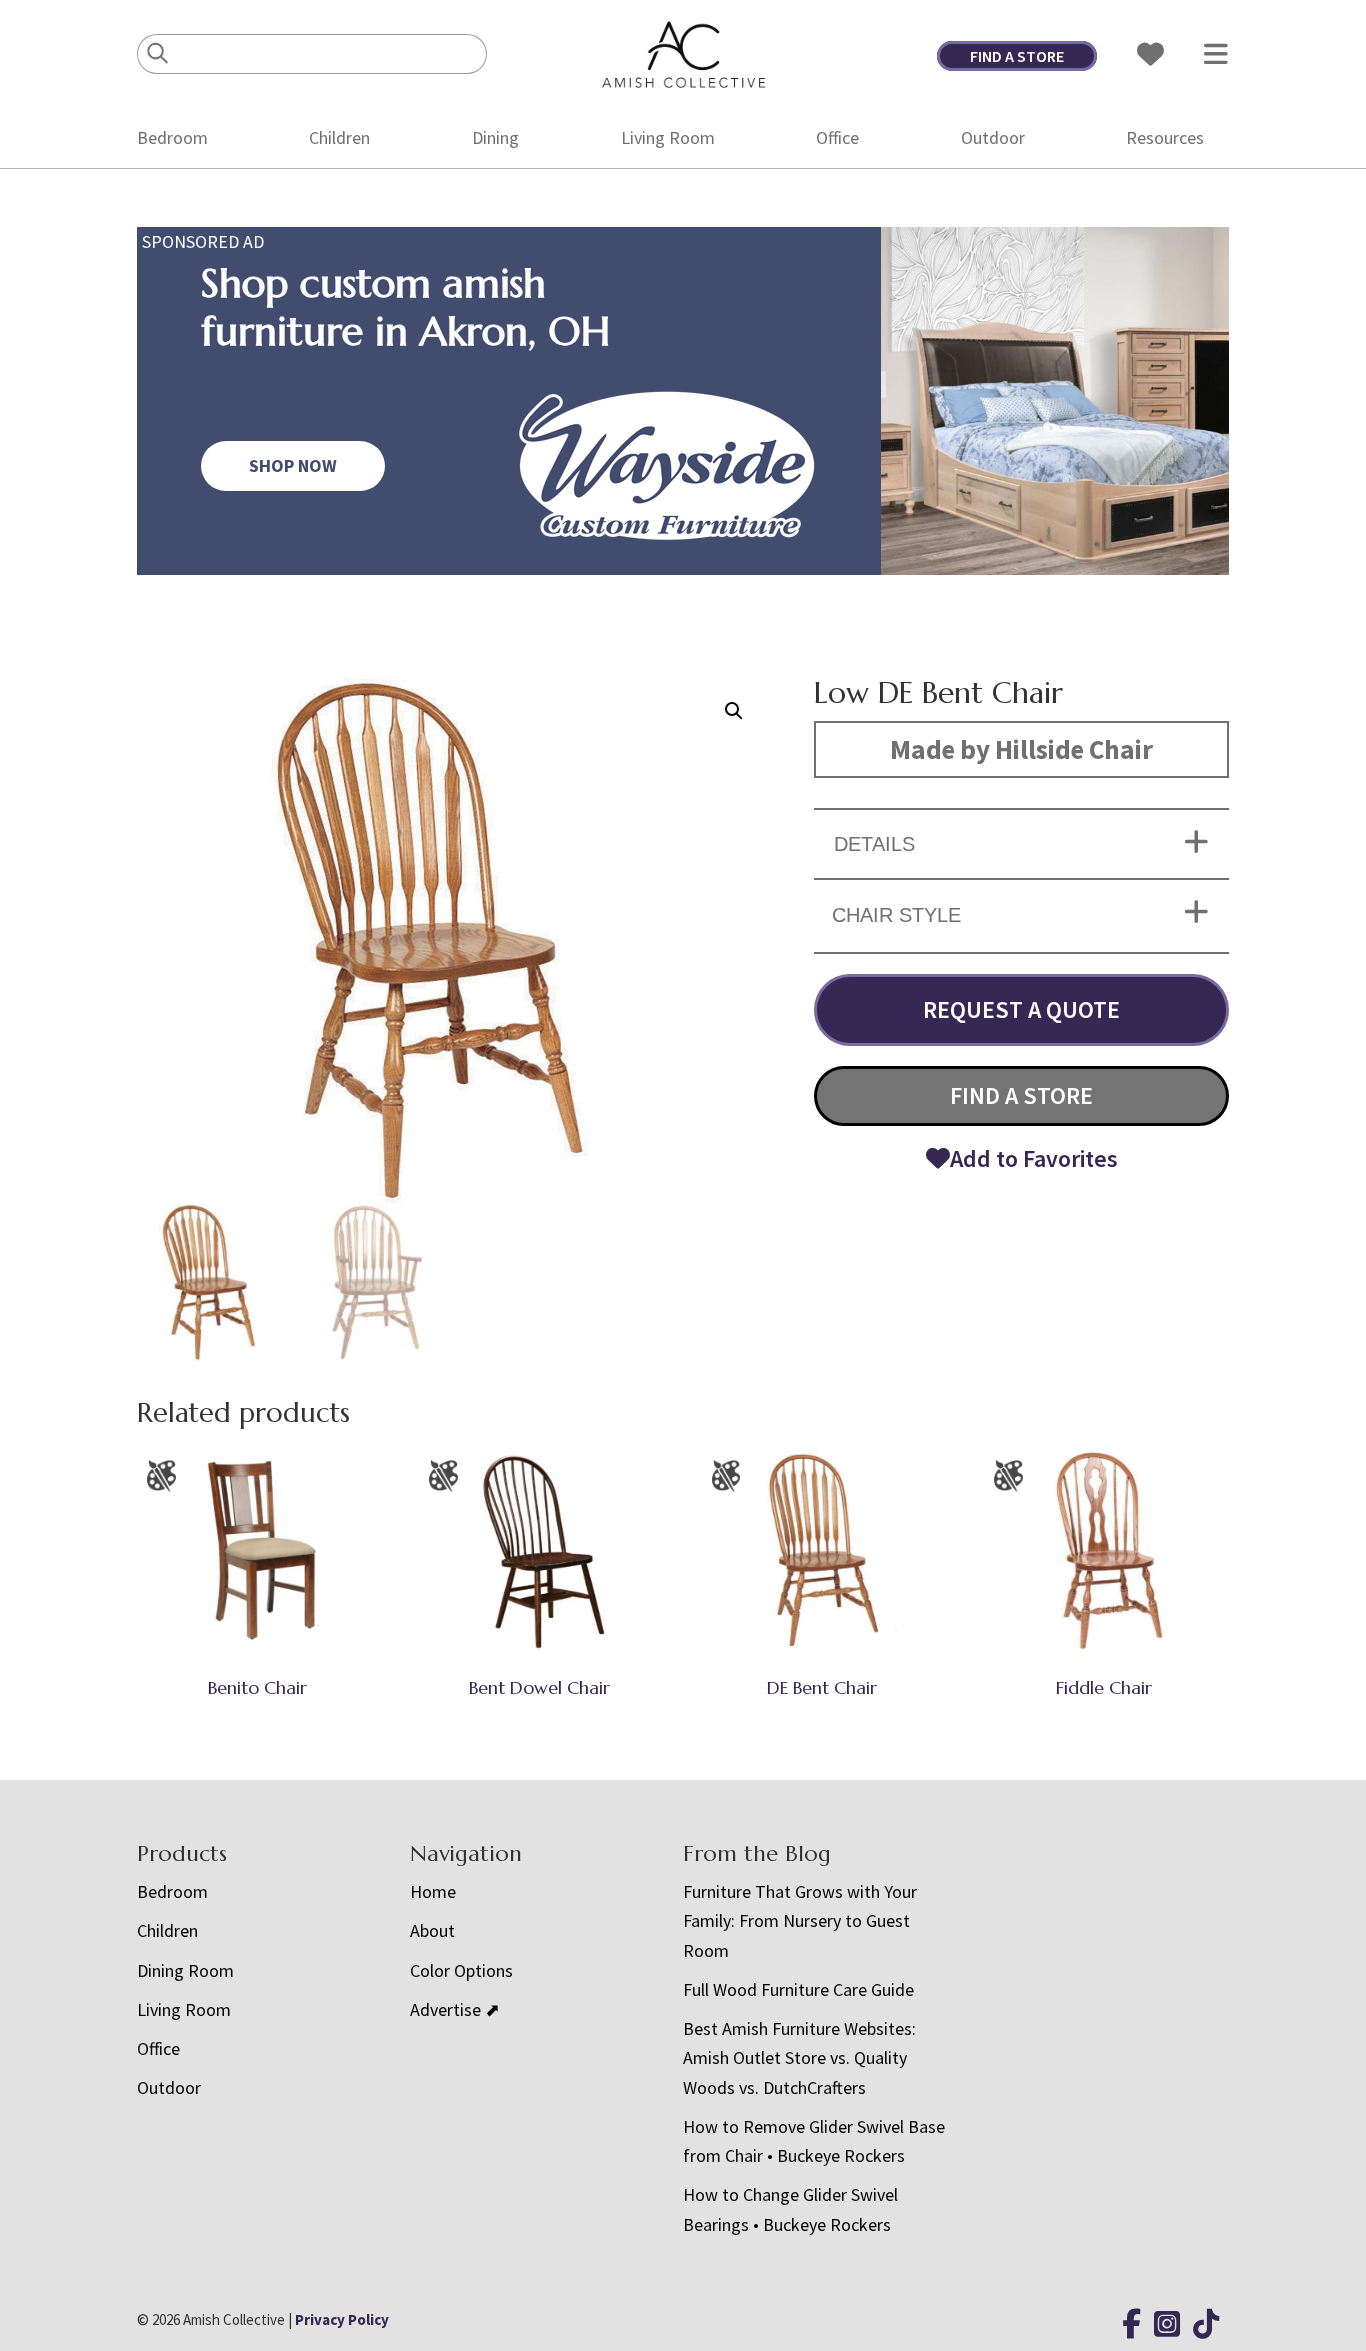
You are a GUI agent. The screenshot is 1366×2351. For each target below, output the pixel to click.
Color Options (461, 1970)
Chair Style (896, 915)
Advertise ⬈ (455, 2009)
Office (837, 137)
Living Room (668, 137)
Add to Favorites (1034, 1158)
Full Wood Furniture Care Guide (798, 1989)
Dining (495, 137)
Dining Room (185, 1970)
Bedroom (172, 137)
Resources (1165, 137)
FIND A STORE (1017, 56)
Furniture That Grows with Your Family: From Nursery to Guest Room (800, 1921)
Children (339, 137)
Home (433, 1891)
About (432, 1930)
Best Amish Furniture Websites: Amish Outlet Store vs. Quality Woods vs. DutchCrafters (799, 2058)
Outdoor (993, 137)
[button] (734, 711)
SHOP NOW (293, 465)
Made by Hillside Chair (1021, 749)
